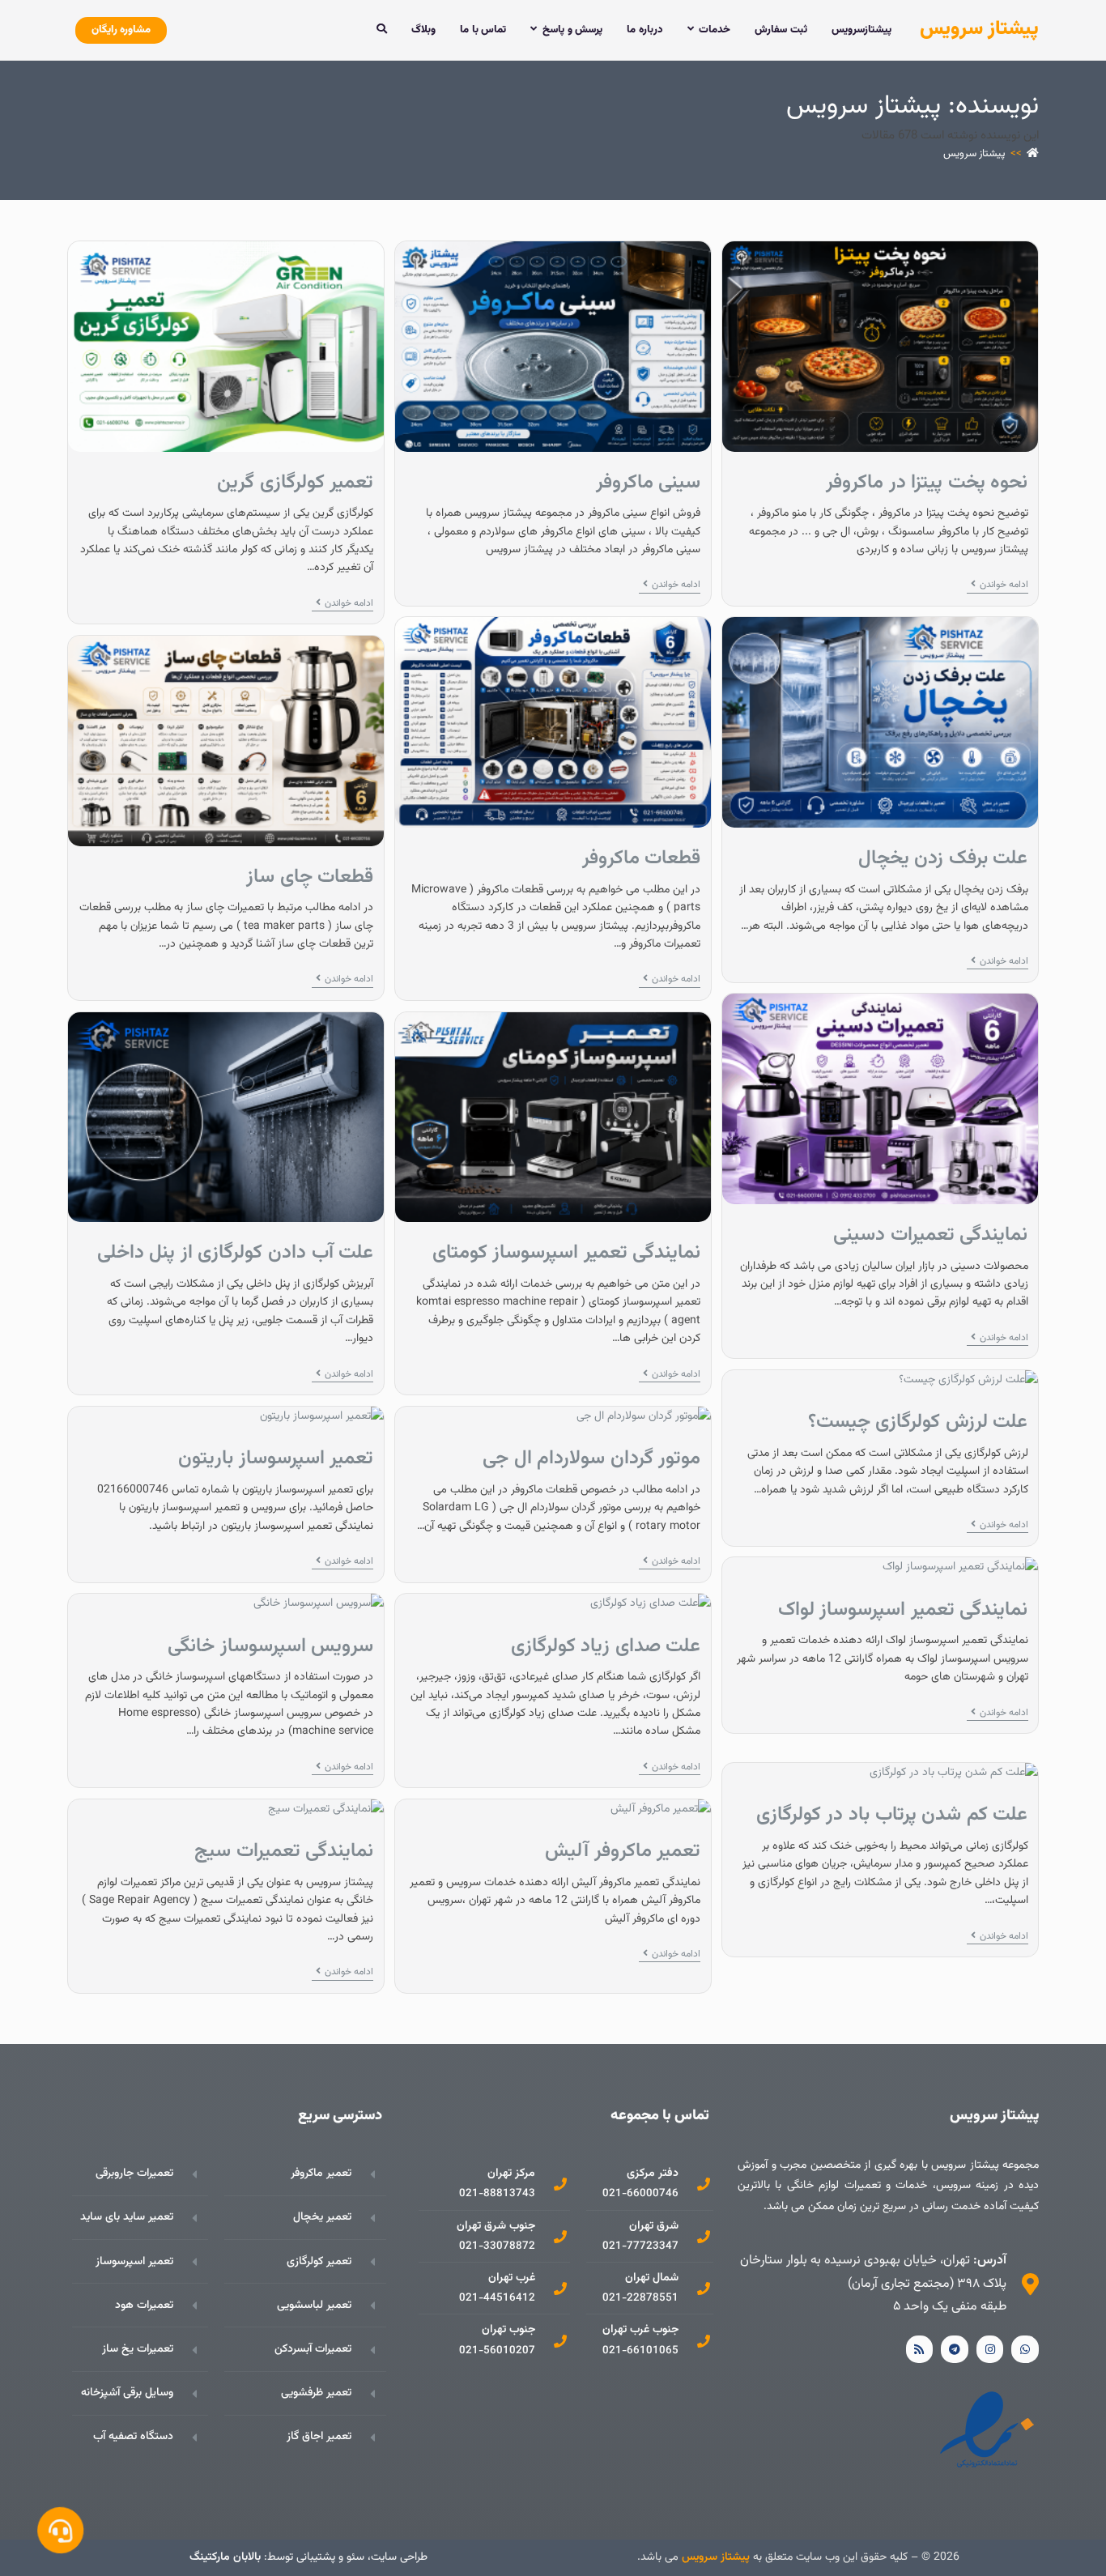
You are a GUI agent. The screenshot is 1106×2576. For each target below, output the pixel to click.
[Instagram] (990, 2349)
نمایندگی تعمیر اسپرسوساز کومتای (567, 1253)
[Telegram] (955, 2349)
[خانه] (1033, 154)
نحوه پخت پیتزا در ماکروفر (927, 483)
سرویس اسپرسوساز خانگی (270, 1646)
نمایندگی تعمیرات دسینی (930, 1235)
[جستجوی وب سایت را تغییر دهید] (382, 30)
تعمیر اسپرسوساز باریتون (276, 1458)
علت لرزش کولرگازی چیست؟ (918, 1422)
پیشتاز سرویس (979, 29)
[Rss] (920, 2349)
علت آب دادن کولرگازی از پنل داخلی (236, 1253)
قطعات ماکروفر (642, 858)
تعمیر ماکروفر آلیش (623, 1851)
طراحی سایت (399, 2557)
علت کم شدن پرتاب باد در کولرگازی (892, 1815)
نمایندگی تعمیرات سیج (284, 1851)
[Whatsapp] (1025, 2349)
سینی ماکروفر (649, 483)
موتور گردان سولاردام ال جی (591, 1458)
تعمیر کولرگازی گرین (295, 483)
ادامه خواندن (998, 585)
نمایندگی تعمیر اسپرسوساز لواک (903, 1610)
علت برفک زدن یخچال (943, 858)
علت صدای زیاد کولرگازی (606, 1646)
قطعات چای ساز (310, 877)
